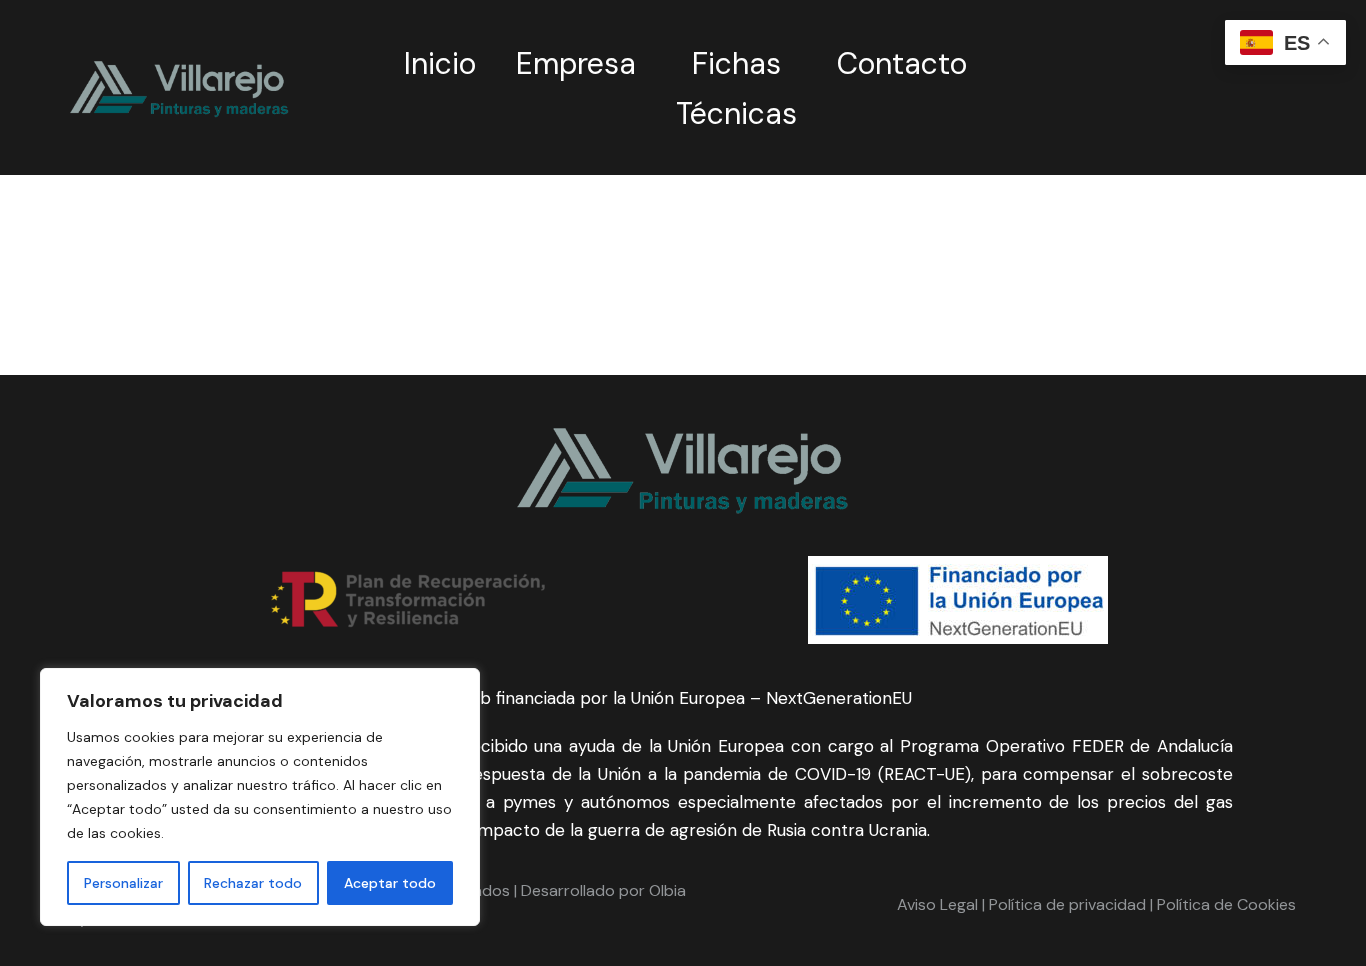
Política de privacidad (1065, 904)
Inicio (440, 63)
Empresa (576, 63)
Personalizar (123, 883)
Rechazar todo (253, 883)
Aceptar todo (390, 883)
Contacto (902, 63)
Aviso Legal (937, 904)
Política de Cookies (1226, 904)
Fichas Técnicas (736, 88)
